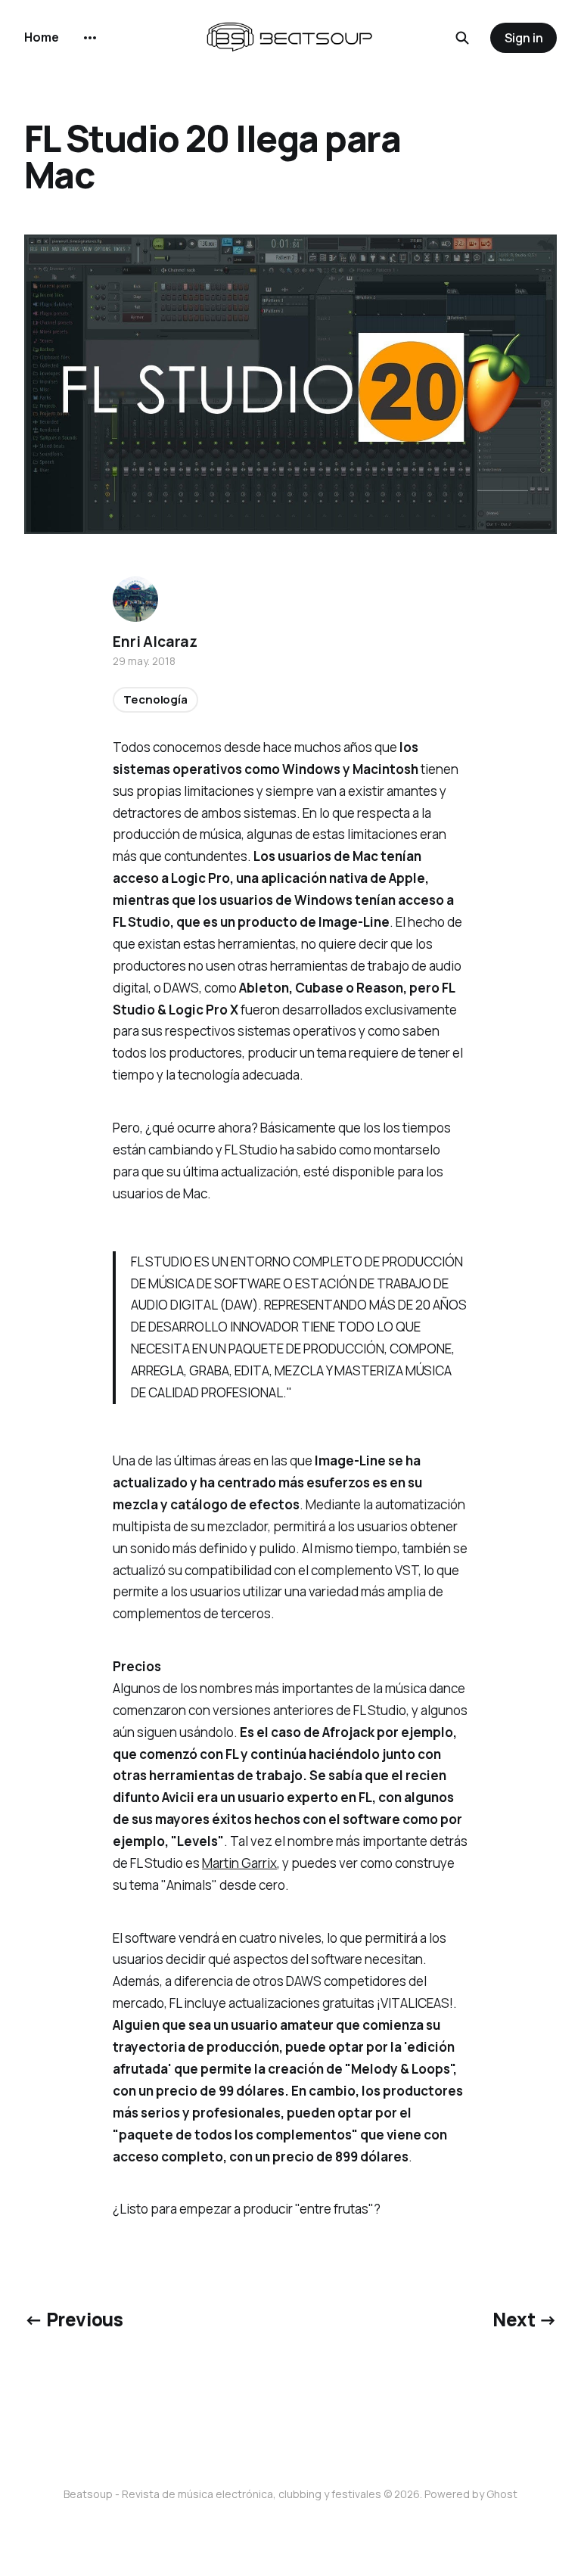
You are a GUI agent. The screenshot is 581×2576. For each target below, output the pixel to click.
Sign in (524, 38)
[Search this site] (462, 38)
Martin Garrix (239, 1863)
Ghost (502, 2494)
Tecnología (155, 699)
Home (42, 37)
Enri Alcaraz (155, 642)
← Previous (73, 2319)
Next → (525, 2319)
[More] (90, 38)
